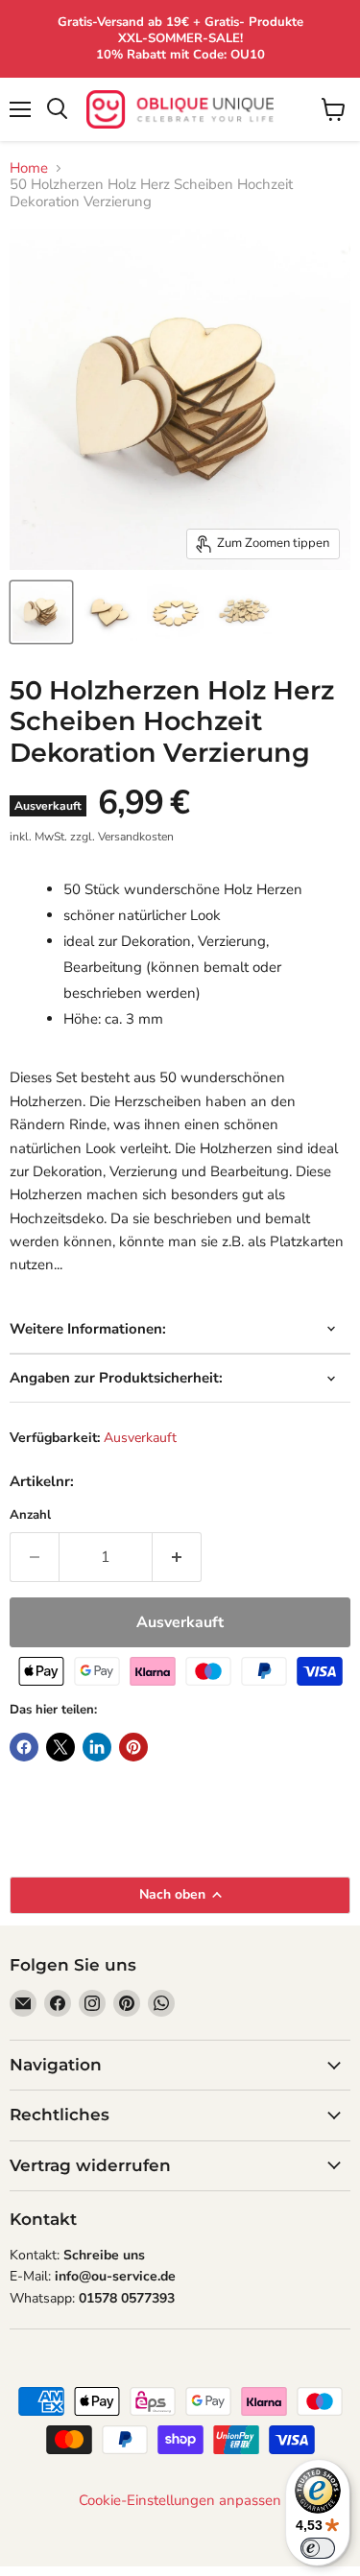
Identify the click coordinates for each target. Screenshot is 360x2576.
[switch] (318, 2548)
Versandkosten (136, 837)
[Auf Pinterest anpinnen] (133, 1747)
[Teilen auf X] (60, 1747)
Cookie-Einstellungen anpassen (180, 2501)
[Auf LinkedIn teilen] (97, 1747)
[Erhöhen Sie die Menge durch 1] (177, 1557)
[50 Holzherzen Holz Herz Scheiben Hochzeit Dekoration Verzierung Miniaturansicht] (41, 612)
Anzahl (30, 1515)
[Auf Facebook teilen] (24, 1747)
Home (29, 168)
